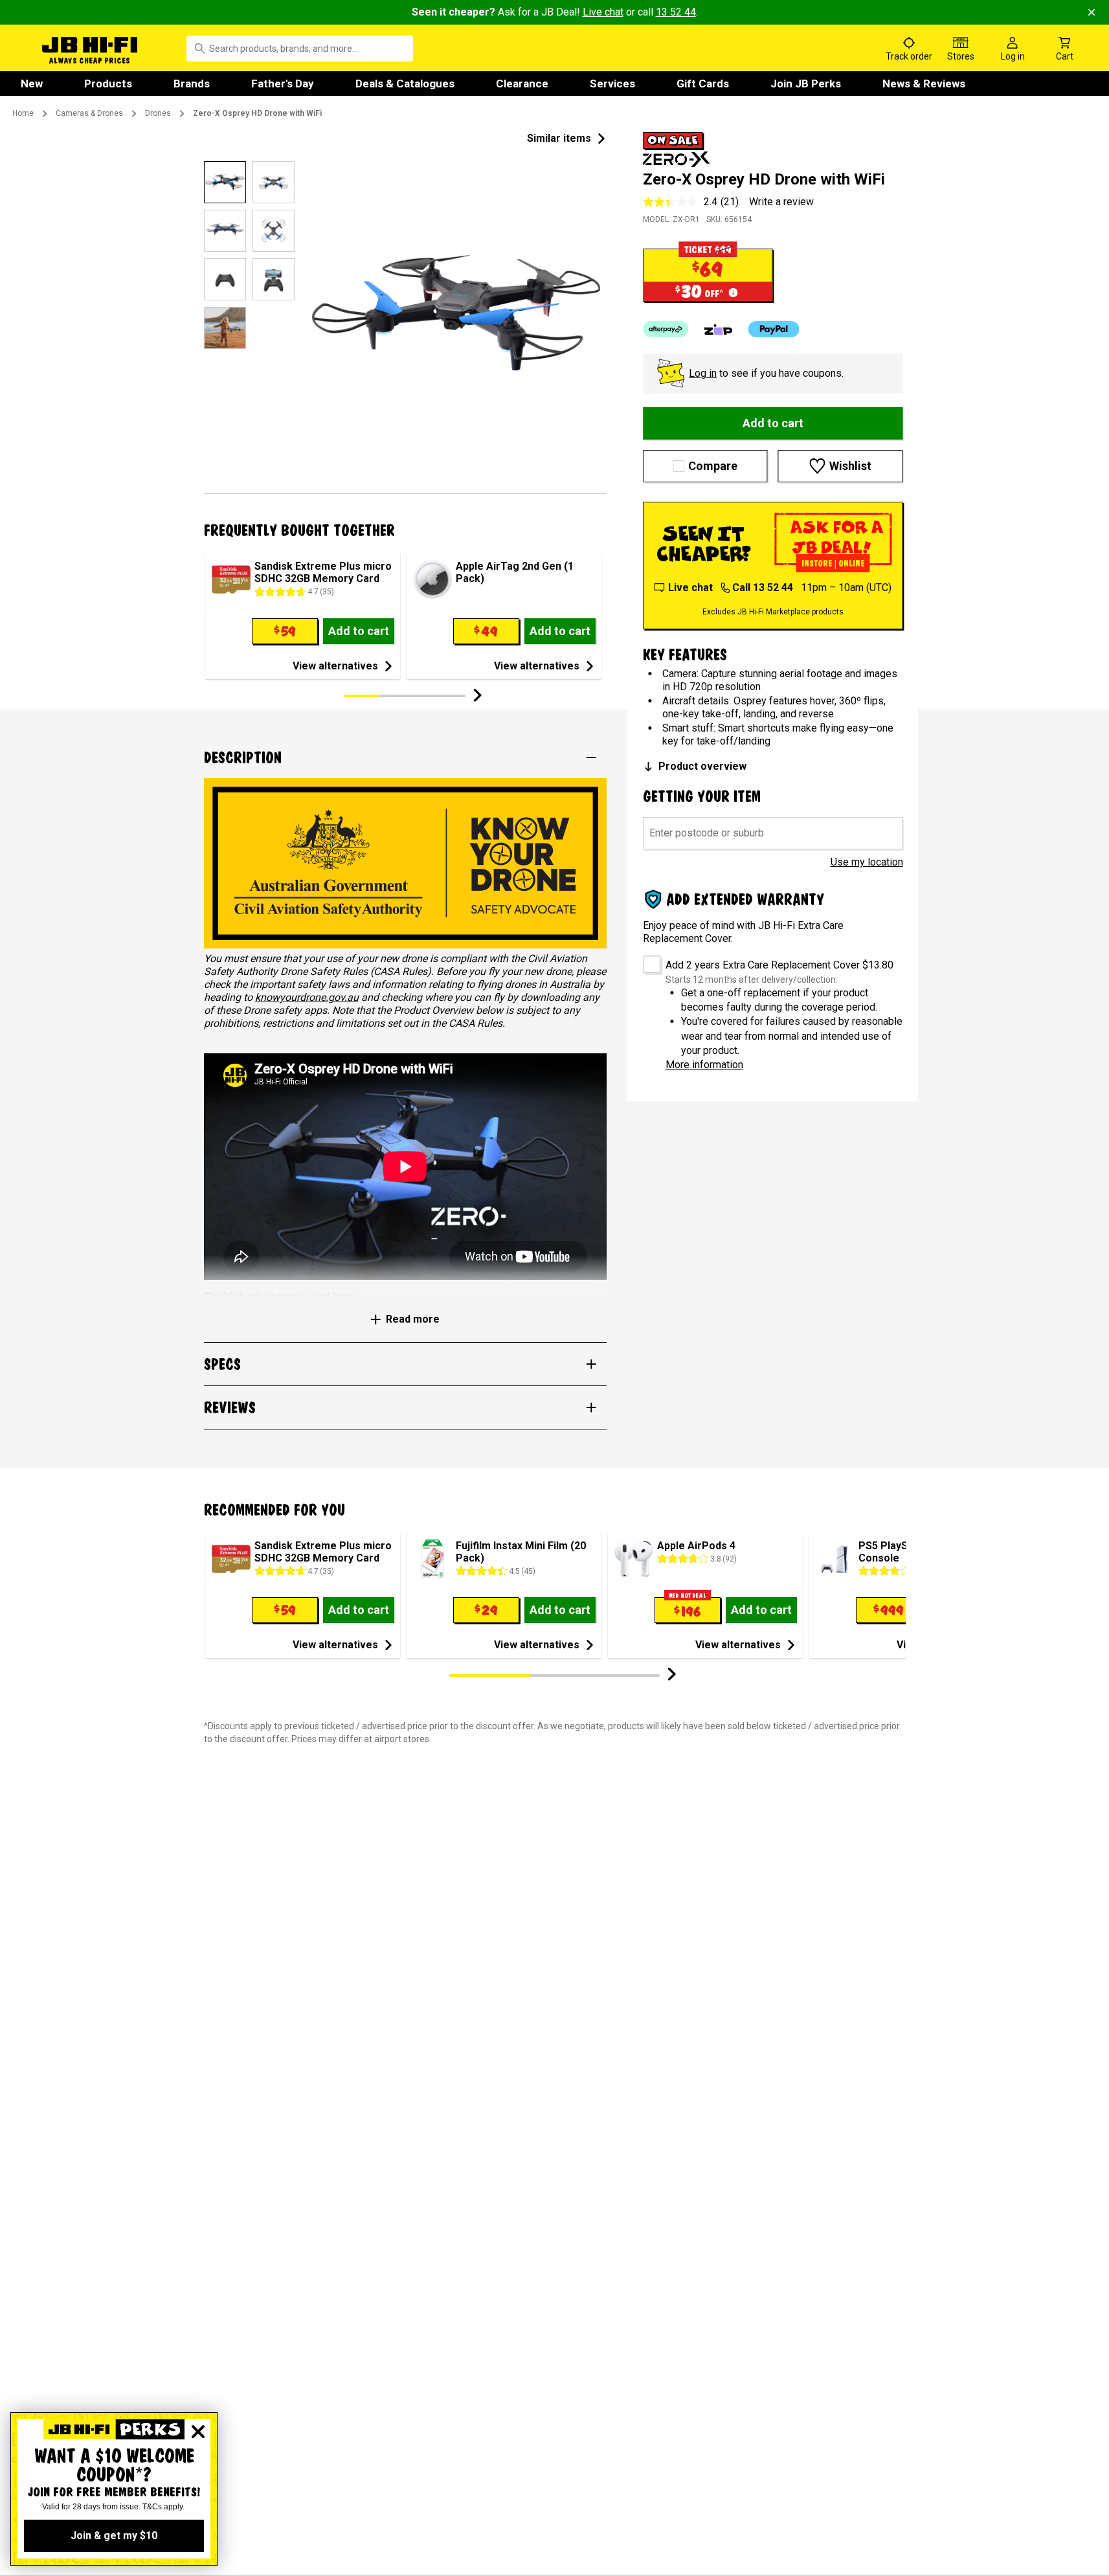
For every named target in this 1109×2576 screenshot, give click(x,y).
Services (612, 84)
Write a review (781, 202)
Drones (158, 113)
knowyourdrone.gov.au (307, 997)
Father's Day (283, 84)
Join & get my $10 (114, 2536)
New (32, 84)
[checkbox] (647, 960)
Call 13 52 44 (763, 588)
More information (704, 1065)
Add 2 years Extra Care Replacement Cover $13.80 (779, 965)
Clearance (522, 84)
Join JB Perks (806, 84)
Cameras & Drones (89, 113)
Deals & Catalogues (405, 84)
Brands (192, 84)
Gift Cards (703, 84)
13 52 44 (676, 12)
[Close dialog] (198, 2432)
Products (108, 84)
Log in (703, 373)
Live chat (603, 12)
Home (23, 113)
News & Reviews (924, 84)
